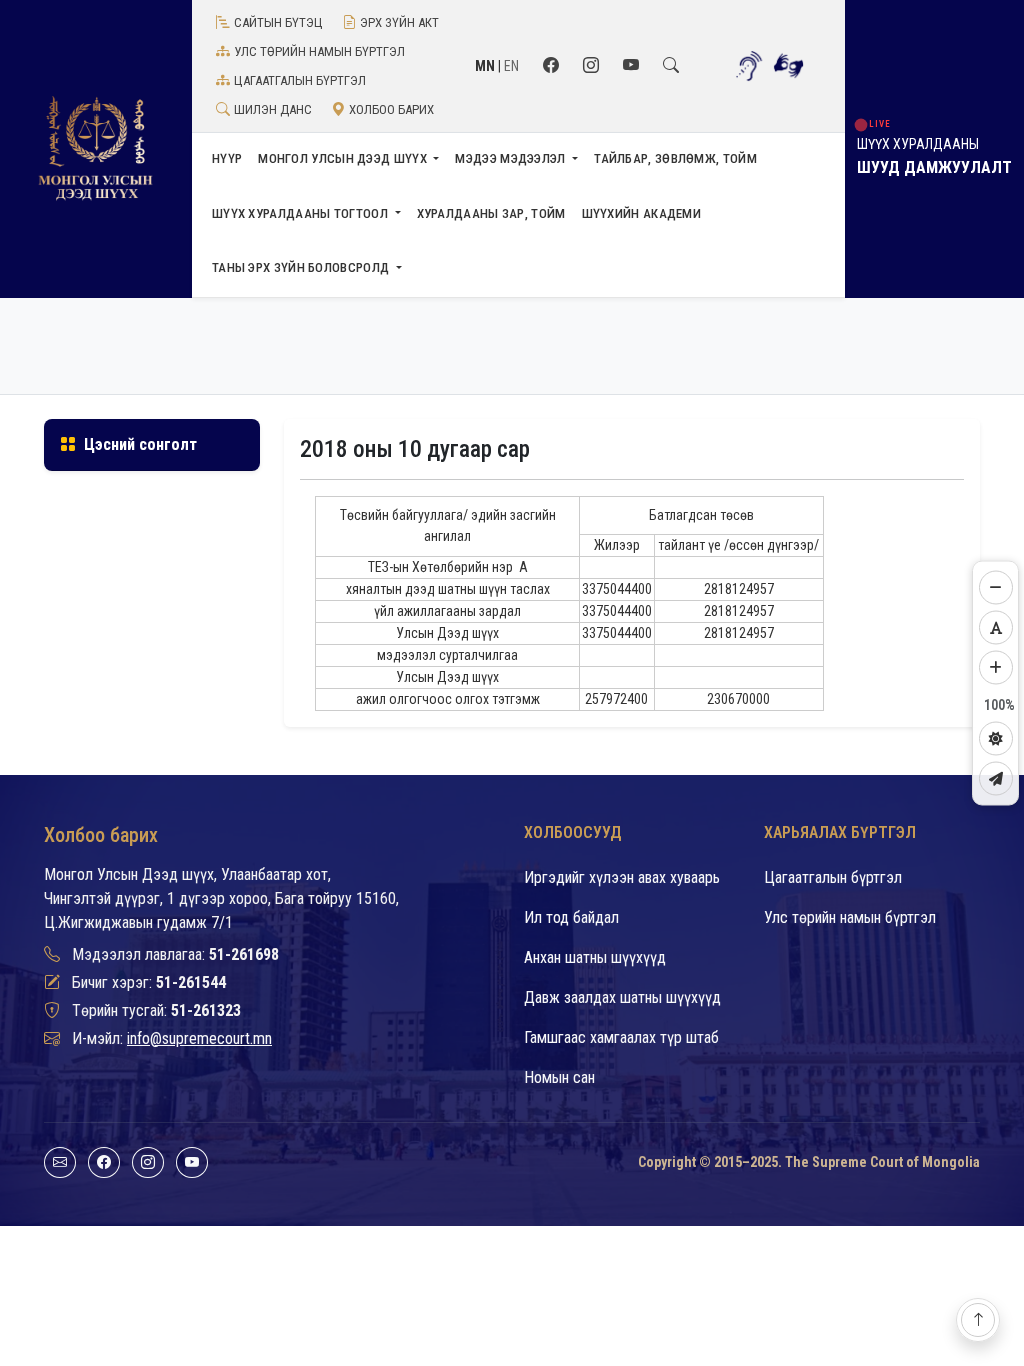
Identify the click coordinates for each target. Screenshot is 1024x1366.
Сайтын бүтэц (278, 22)
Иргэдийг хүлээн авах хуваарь (622, 877)
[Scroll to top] (978, 1320)
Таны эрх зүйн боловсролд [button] (302, 267)
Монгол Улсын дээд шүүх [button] (344, 158)
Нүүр (227, 158)
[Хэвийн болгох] (996, 628)
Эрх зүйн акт (399, 22)
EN (511, 66)
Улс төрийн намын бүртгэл (319, 51)
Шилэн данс (273, 109)
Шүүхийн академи (642, 213)
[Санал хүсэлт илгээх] (996, 779)
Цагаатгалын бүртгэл (300, 80)
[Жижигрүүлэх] (996, 588)
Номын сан (559, 1077)
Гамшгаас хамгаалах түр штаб (621, 1037)
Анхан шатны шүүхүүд (595, 957)
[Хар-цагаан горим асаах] (996, 739)
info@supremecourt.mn (199, 1038)
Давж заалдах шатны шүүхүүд (622, 997)
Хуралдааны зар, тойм (491, 213)
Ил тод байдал (571, 917)
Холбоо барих (391, 109)
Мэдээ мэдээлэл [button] (512, 158)
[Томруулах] (996, 668)
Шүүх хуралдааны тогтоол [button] (301, 213)
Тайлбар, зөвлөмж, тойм (675, 158)
